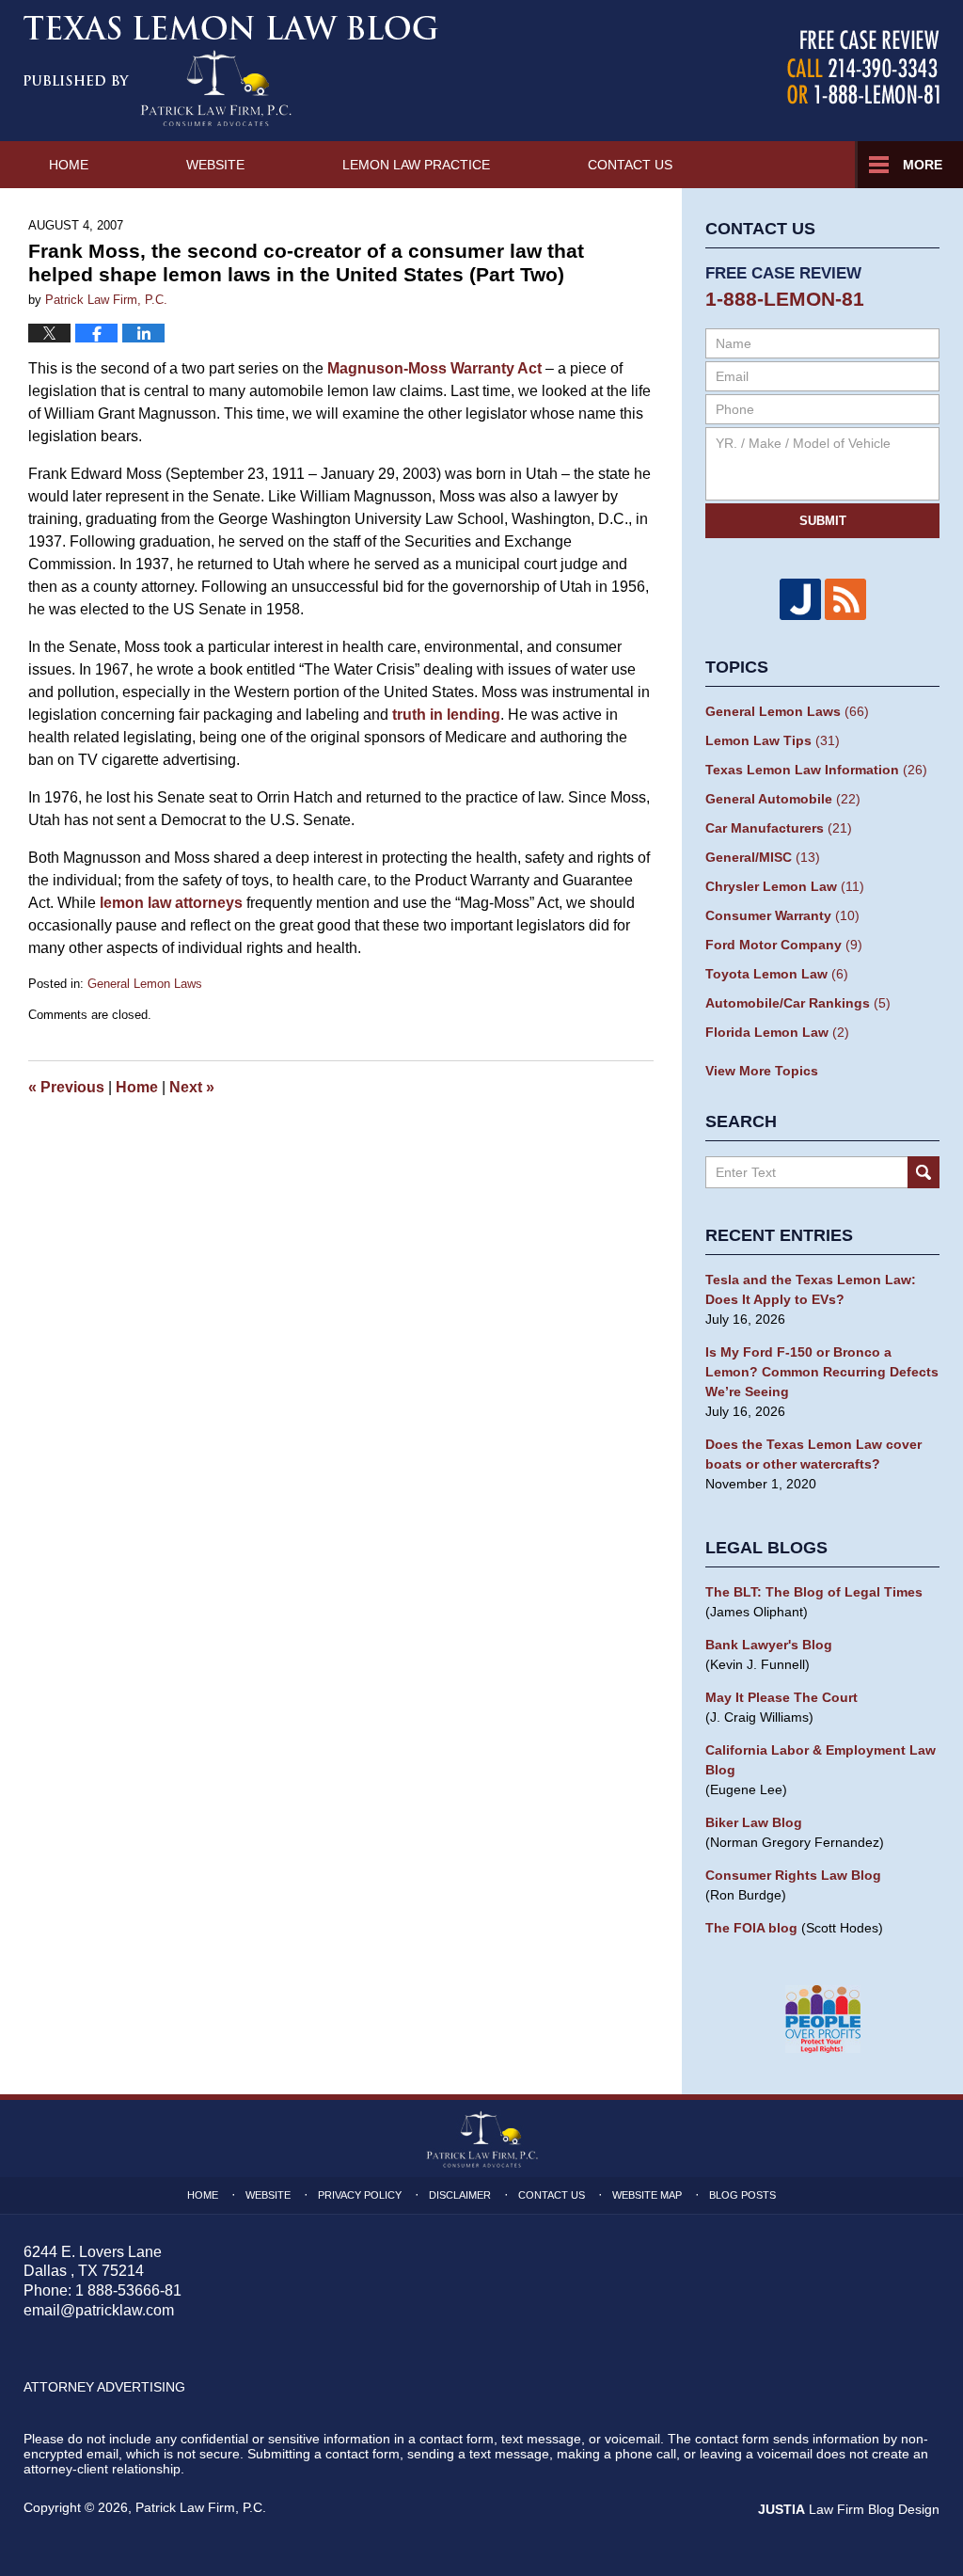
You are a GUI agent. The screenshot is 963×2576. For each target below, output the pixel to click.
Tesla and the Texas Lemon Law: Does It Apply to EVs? (811, 1289)
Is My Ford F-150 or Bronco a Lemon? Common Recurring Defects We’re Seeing (822, 1372)
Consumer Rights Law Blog (793, 1875)
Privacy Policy (360, 2195)
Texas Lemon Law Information (816, 770)
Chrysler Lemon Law (785, 886)
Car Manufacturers (779, 828)
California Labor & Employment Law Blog (821, 1760)
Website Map (647, 2195)
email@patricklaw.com (99, 2310)
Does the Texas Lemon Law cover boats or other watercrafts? (813, 1454)
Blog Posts (742, 2195)
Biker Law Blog (754, 1822)
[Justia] (800, 599)
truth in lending (446, 715)
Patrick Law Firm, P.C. (201, 2507)
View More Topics (762, 1071)
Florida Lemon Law (777, 1032)
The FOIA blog (751, 1928)
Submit (823, 521)
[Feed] (845, 599)
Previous (66, 1087)
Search (924, 1172)
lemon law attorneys (171, 903)
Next (192, 1087)
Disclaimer (460, 2195)
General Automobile (783, 799)
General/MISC (763, 857)
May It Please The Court (781, 1697)
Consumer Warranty (782, 915)
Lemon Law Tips (773, 740)
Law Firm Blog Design (849, 2509)
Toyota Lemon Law (777, 974)
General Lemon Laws (145, 984)
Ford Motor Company (784, 945)
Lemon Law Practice (416, 165)
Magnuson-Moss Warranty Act (434, 368)
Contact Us (630, 165)
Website (215, 165)
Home (69, 165)
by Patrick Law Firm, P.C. (863, 67)
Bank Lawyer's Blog (769, 1645)
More (923, 165)
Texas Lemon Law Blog (231, 71)
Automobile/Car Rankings (798, 1003)
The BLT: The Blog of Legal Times (814, 1592)
